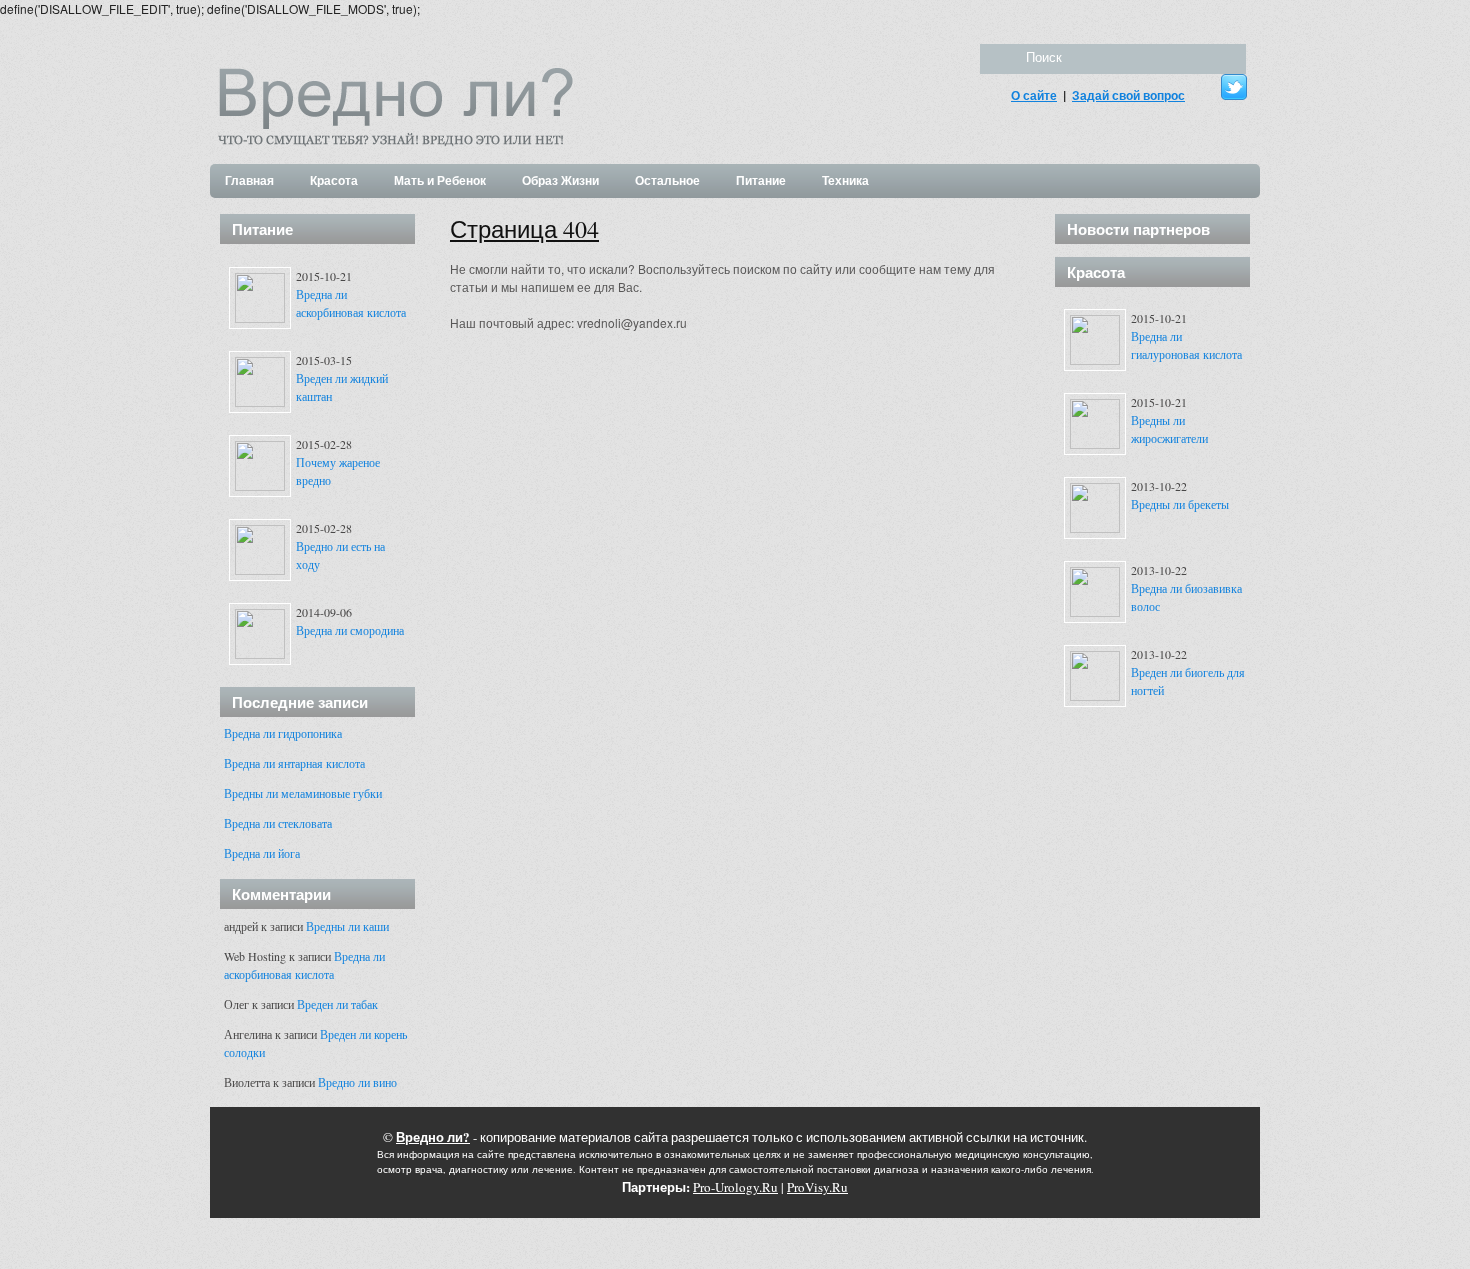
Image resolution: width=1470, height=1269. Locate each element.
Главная (249, 180)
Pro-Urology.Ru (735, 1187)
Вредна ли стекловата (278, 823)
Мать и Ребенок (440, 180)
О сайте (1034, 95)
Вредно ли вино (357, 1082)
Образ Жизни (560, 180)
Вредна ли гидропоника (283, 733)
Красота (334, 180)
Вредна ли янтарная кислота (294, 763)
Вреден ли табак (337, 1004)
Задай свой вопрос (1128, 95)
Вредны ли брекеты (1180, 504)
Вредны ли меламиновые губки (303, 793)
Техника (845, 180)
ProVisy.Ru (817, 1187)
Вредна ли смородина (350, 630)
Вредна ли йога (262, 853)
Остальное (667, 180)
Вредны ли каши (347, 926)
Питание (761, 180)
